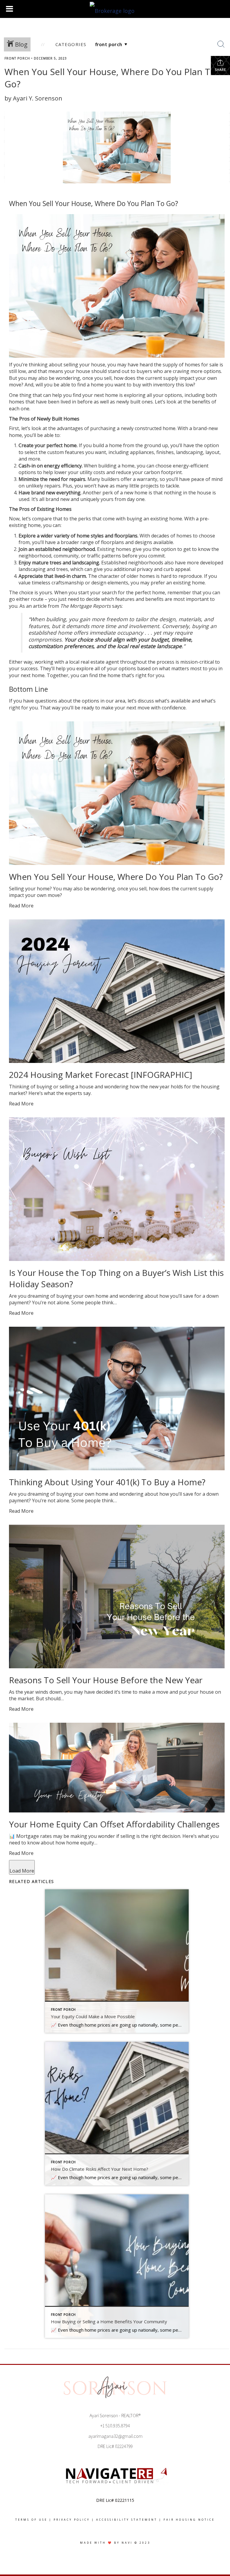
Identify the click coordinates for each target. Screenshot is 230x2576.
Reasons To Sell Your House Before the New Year (106, 1680)
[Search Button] (221, 44)
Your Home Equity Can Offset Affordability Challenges (114, 1824)
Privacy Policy (72, 2520)
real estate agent (100, 662)
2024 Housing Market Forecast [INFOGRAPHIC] (101, 1075)
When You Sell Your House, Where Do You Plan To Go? (116, 877)
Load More (22, 1871)
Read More (21, 906)
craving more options (197, 371)
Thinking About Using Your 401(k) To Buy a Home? (107, 1482)
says (117, 606)
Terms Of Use (31, 2520)
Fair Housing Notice (189, 2520)
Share (220, 70)
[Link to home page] (115, 9)
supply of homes (181, 365)
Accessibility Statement (127, 2520)
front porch (17, 58)
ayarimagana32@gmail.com (115, 2436)
